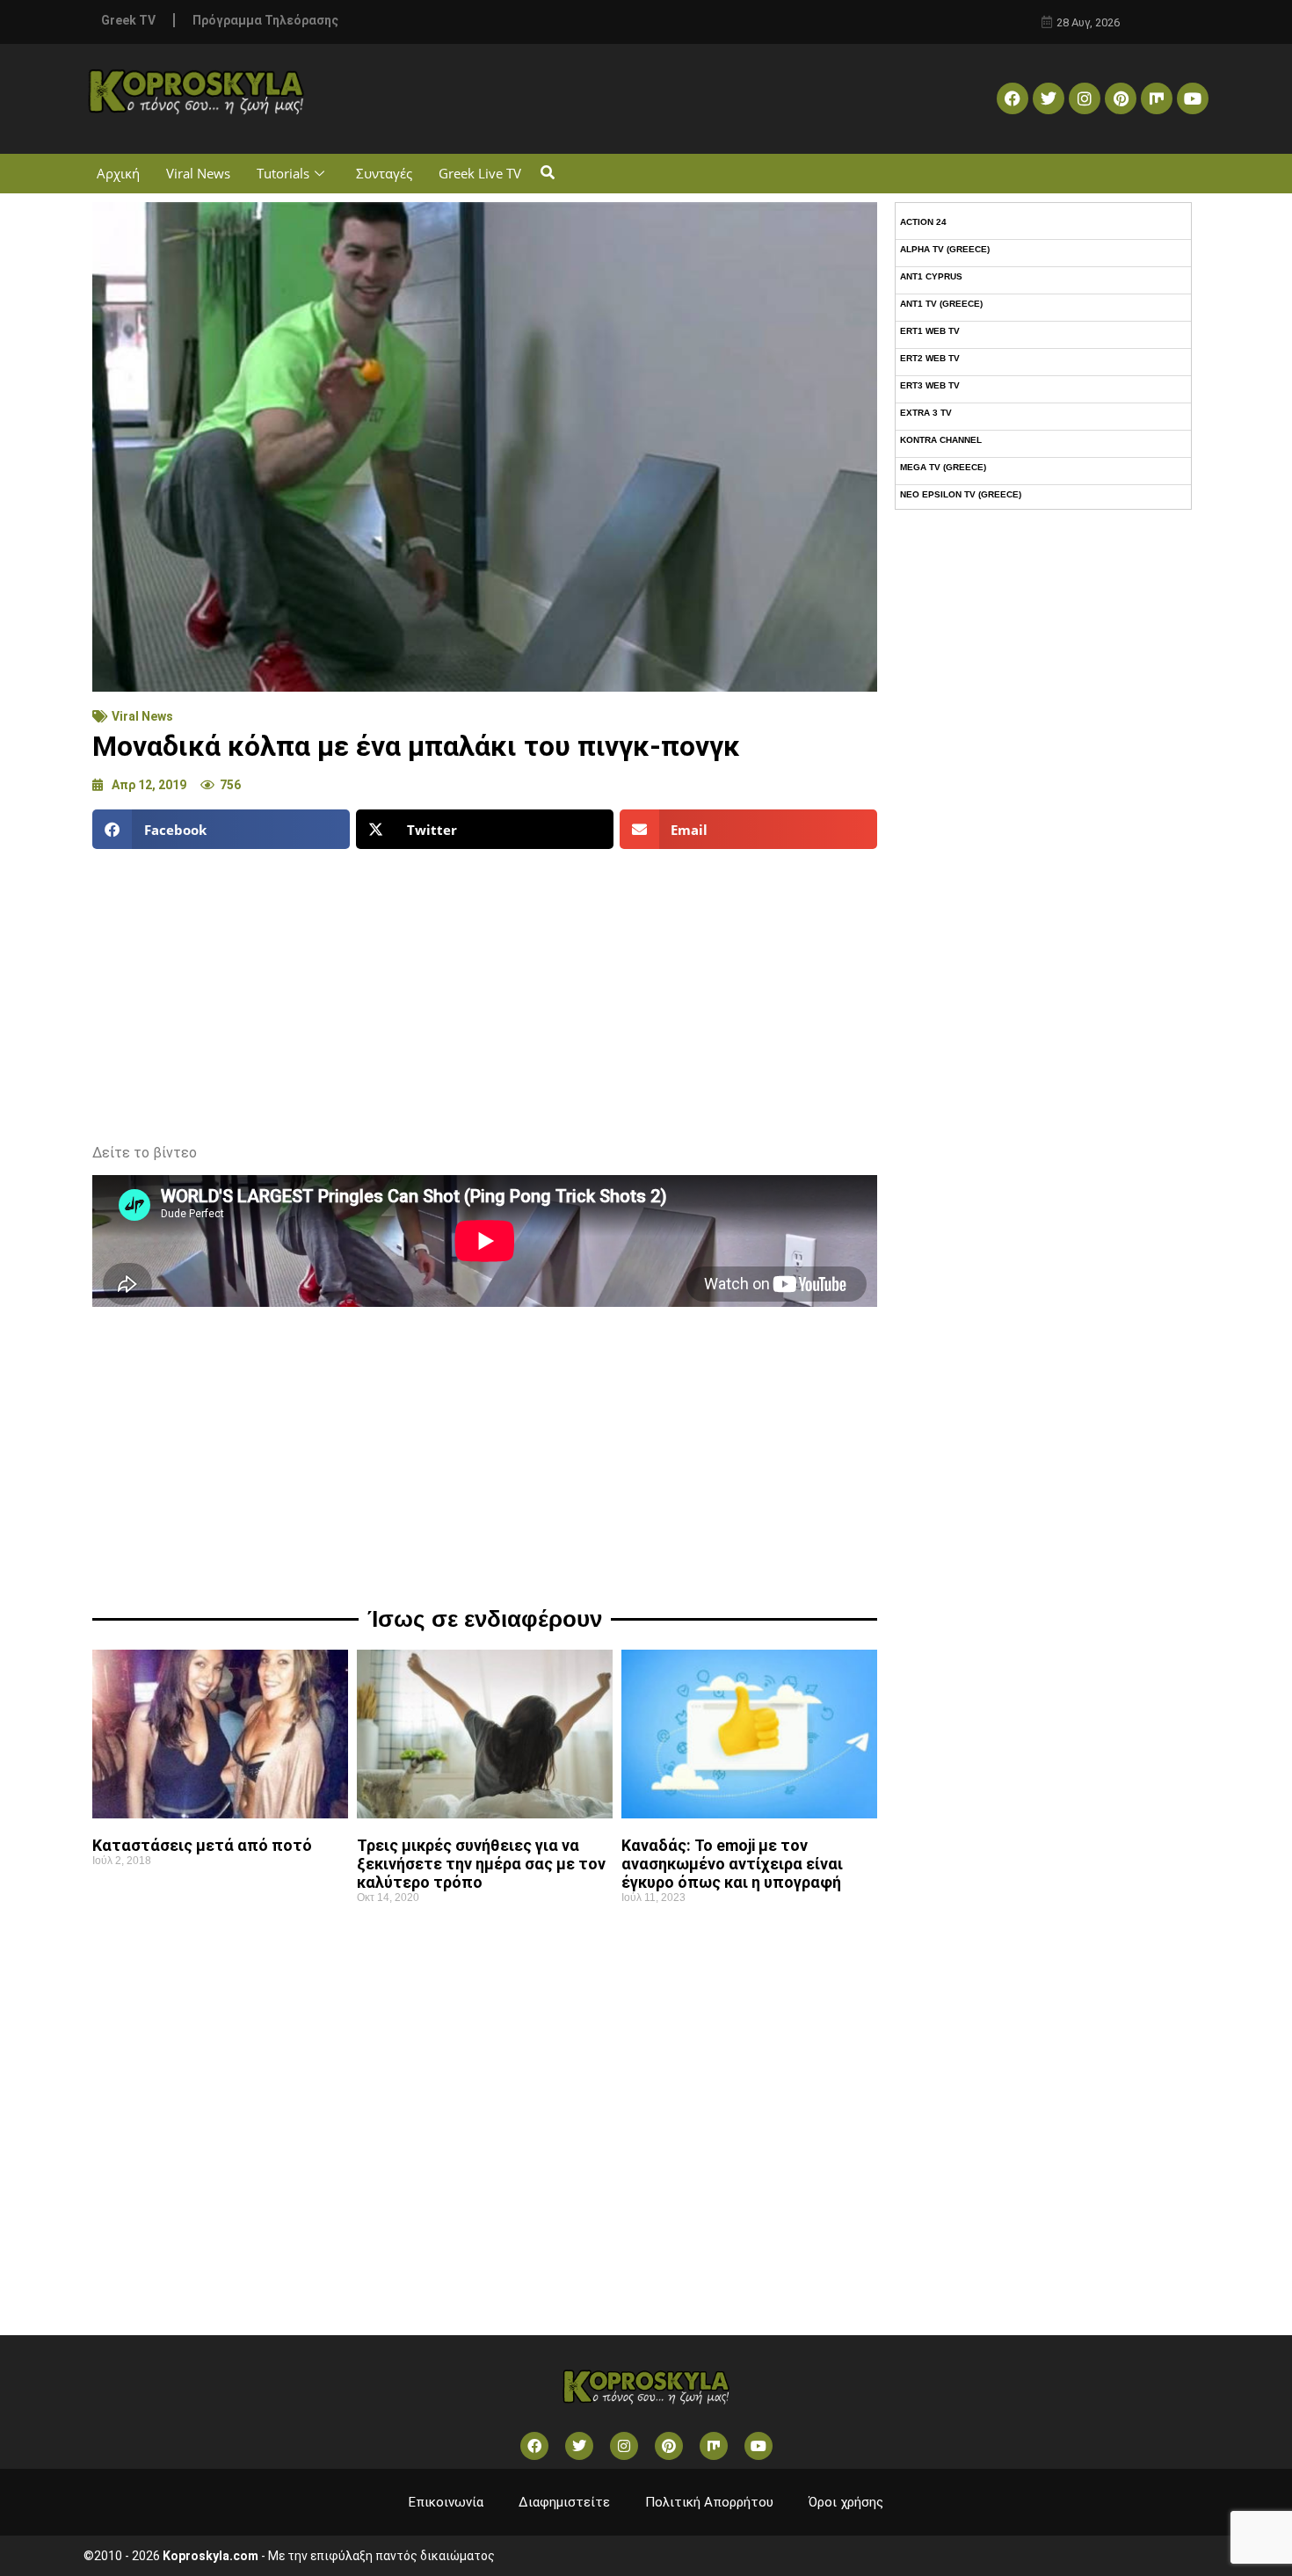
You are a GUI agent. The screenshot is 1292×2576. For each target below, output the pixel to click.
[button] (547, 174)
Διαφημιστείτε (564, 2502)
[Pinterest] (1121, 98)
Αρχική (118, 173)
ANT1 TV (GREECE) (941, 304)
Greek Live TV (480, 173)
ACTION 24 (923, 222)
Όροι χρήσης (846, 2502)
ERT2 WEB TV (930, 358)
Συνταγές (384, 173)
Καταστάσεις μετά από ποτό (202, 1845)
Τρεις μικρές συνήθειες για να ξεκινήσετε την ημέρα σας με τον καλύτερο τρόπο (481, 1864)
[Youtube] (1193, 98)
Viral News (198, 173)
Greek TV (128, 20)
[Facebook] (1013, 98)
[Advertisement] (485, 990)
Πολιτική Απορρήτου (709, 2502)
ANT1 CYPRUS (931, 276)
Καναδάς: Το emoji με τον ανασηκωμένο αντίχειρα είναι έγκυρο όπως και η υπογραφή (732, 1864)
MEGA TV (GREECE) (943, 467)
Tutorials (283, 173)
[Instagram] (1085, 98)
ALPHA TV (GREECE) (945, 249)
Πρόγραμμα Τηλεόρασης (265, 20)
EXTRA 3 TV (926, 413)
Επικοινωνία (446, 2502)
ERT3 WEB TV (930, 385)
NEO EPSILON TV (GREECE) (961, 494)
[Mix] (1157, 98)
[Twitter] (1049, 98)
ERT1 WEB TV (930, 331)
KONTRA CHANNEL (941, 440)
